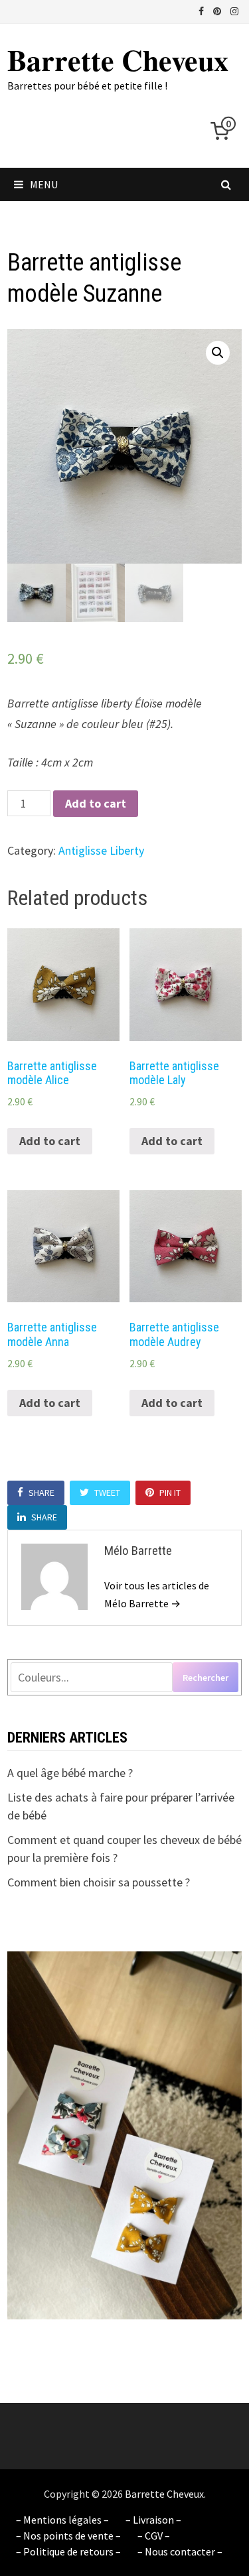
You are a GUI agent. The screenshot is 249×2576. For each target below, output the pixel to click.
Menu (44, 184)
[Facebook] (203, 10)
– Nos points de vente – (68, 2536)
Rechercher (206, 1678)
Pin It (170, 1493)
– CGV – (154, 2536)
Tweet (107, 1493)
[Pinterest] (218, 10)
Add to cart (96, 803)
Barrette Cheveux (118, 60)
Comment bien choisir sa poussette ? (99, 1882)
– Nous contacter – (180, 2551)
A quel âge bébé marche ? (70, 1773)
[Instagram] (234, 10)
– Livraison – (153, 2520)
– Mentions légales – (62, 2520)
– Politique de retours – (68, 2551)
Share (41, 1493)
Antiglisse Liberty (101, 850)
